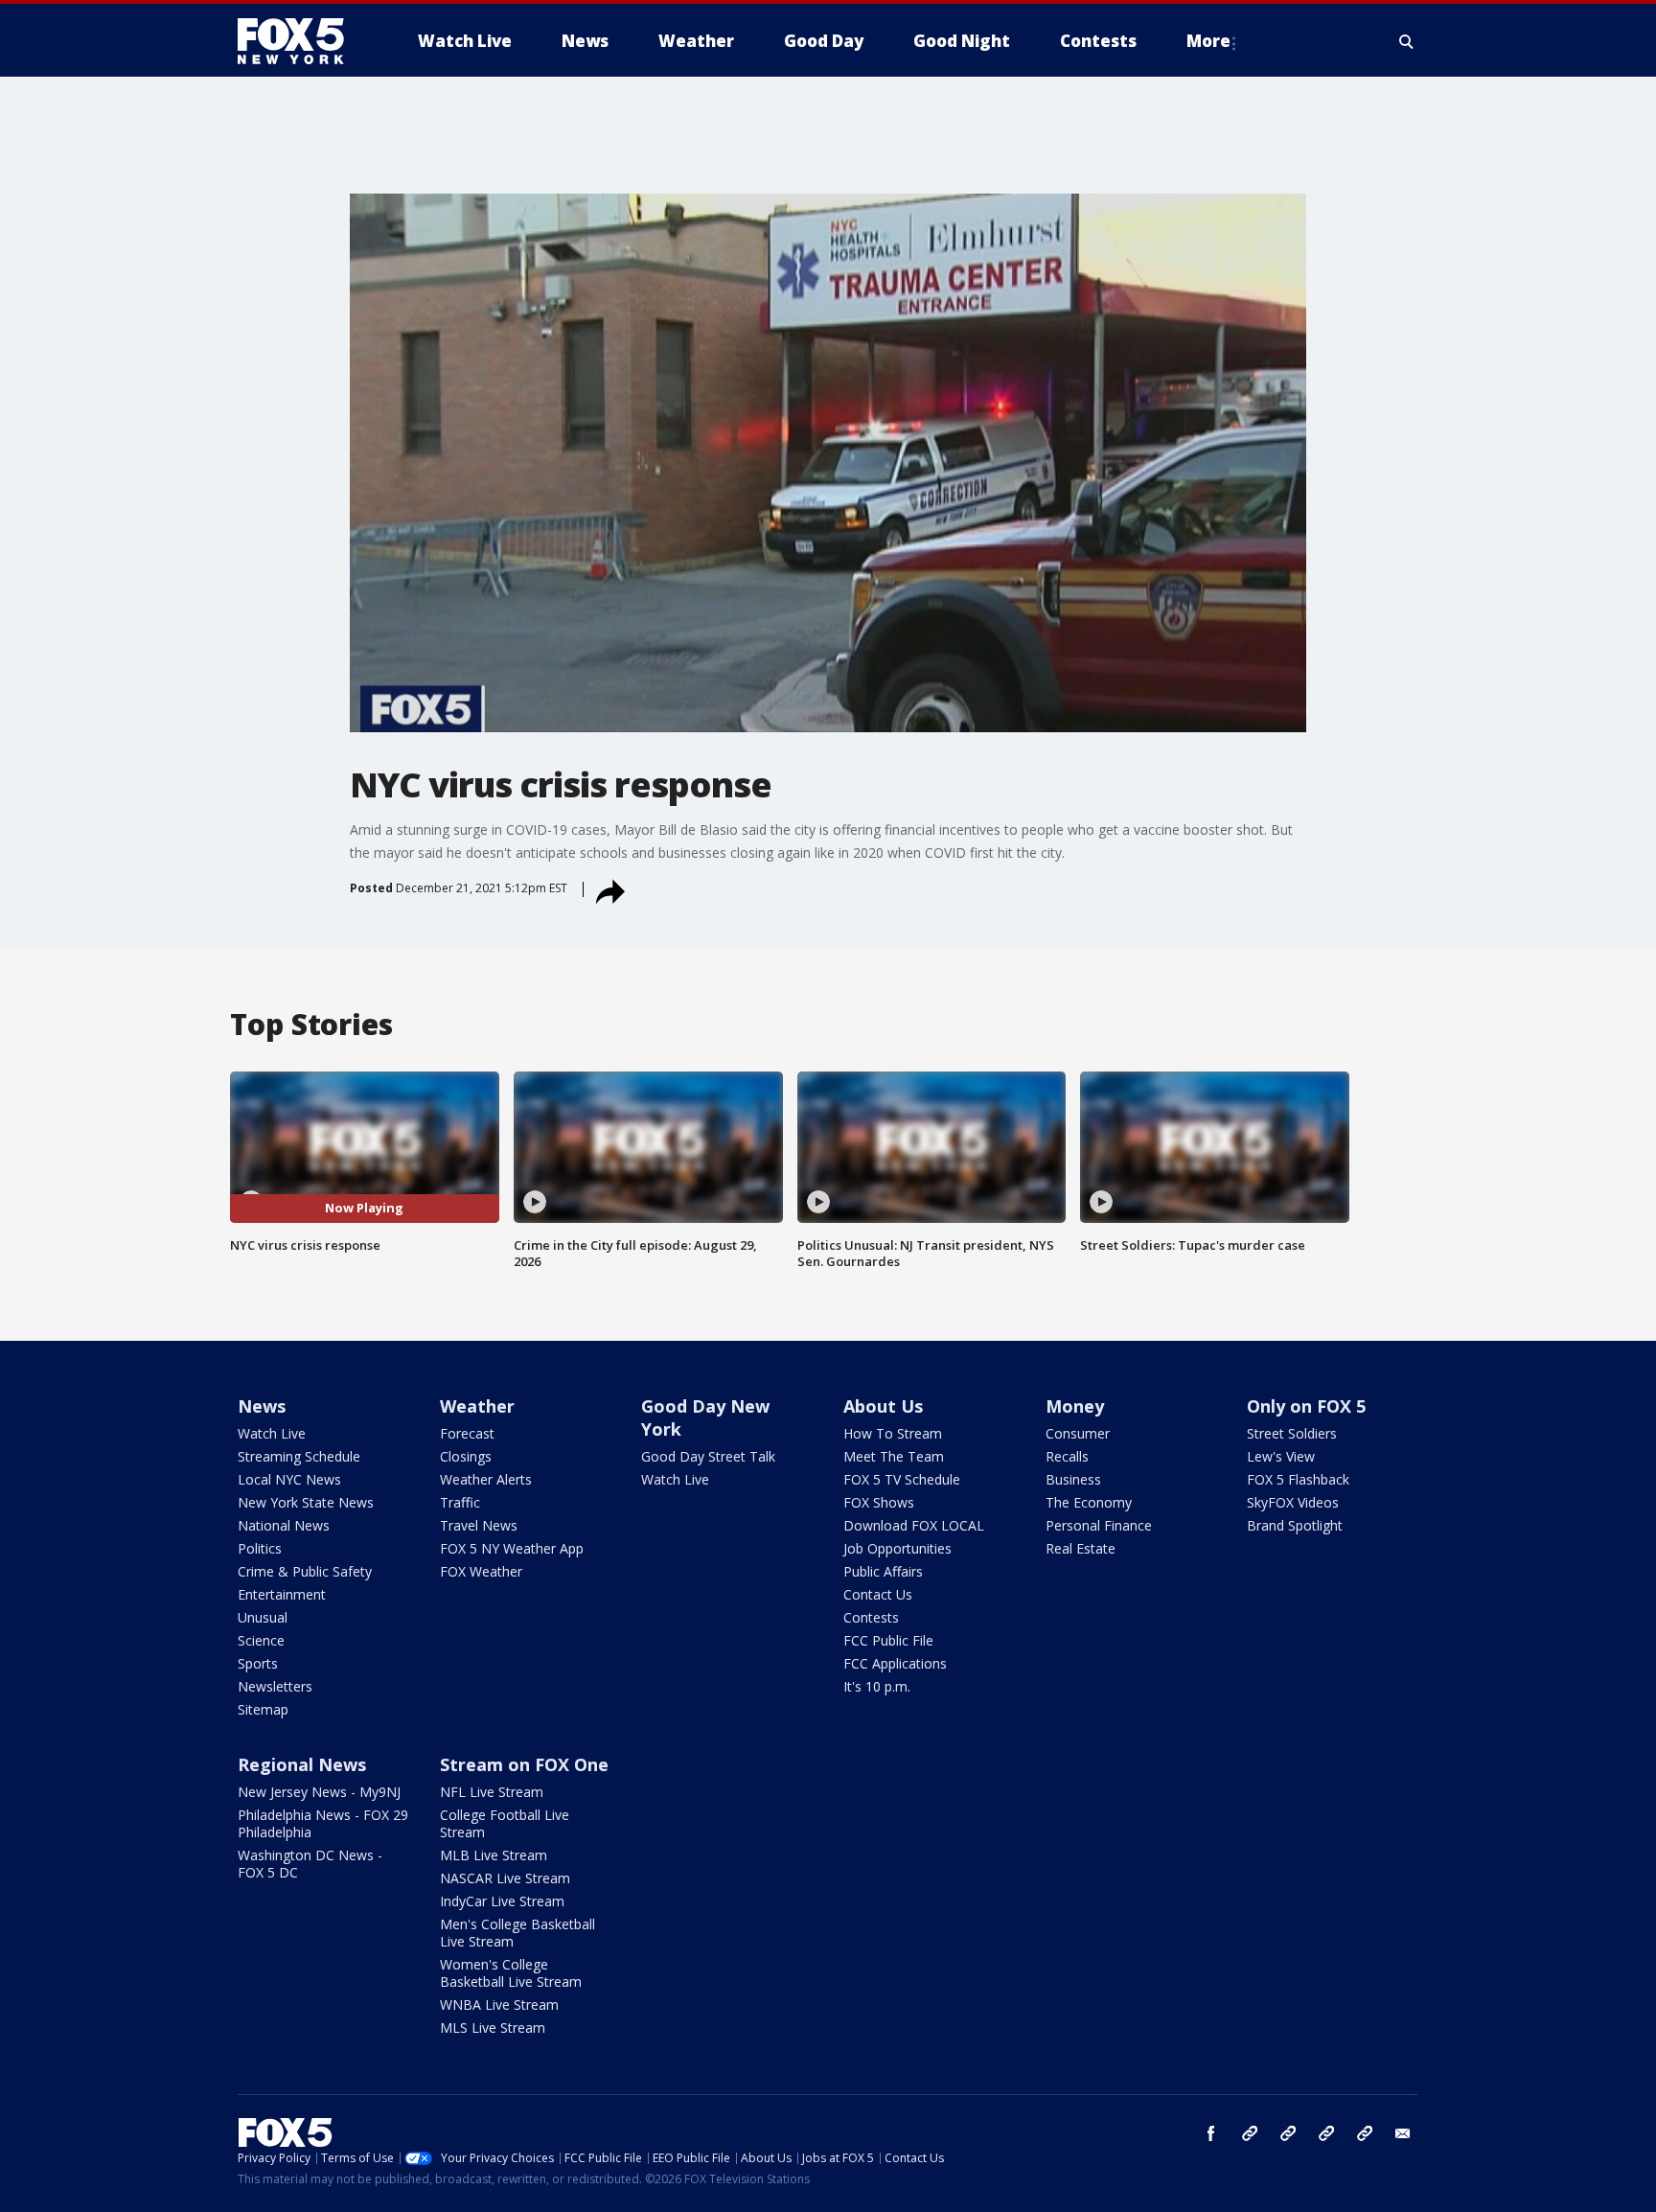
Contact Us (878, 1594)
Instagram (1250, 2133)
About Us (883, 1406)
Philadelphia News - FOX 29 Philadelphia (323, 1823)
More (1208, 41)
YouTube (1326, 2133)
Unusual (263, 1617)
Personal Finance (1099, 1525)
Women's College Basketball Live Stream (511, 1973)
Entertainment (282, 1594)
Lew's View (1281, 1456)
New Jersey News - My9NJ (319, 1792)
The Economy (1089, 1502)
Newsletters (275, 1686)
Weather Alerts (486, 1479)
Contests (871, 1617)
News (262, 1406)
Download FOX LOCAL (914, 1525)
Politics (260, 1548)
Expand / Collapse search (1407, 41)
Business (1073, 1479)
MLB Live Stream (494, 1855)
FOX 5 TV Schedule (902, 1479)
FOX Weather (481, 1571)
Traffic (460, 1502)
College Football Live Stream (505, 1823)
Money (1075, 1406)
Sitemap (263, 1709)
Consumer (1078, 1433)
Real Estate (1081, 1548)
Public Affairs (883, 1571)
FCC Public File (888, 1640)
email (1403, 2133)
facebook (1211, 2133)
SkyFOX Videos (1293, 1502)
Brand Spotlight (1295, 1525)
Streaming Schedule (299, 1456)
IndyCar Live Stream (502, 1901)
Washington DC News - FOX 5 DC (310, 1864)
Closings (466, 1456)
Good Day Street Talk (708, 1456)
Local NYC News (289, 1479)
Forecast (467, 1433)
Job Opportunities (897, 1548)
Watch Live (272, 1433)
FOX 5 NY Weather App (512, 1548)
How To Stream (893, 1433)
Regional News (302, 1764)
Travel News (479, 1525)
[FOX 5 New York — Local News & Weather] (301, 41)
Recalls (1067, 1456)
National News (284, 1525)
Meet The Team (894, 1456)
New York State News (306, 1502)
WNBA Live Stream (499, 2005)
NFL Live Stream (492, 1792)
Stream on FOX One (524, 1764)
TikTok (1288, 2133)
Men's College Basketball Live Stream (517, 1933)
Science (261, 1640)
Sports (258, 1663)
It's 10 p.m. (877, 1686)
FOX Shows (879, 1502)
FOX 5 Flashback (1298, 1479)
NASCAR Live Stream (505, 1878)
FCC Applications (895, 1663)
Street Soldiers (1292, 1433)
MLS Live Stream (493, 2028)
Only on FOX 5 (1306, 1406)
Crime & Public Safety (305, 1571)
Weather (477, 1406)
